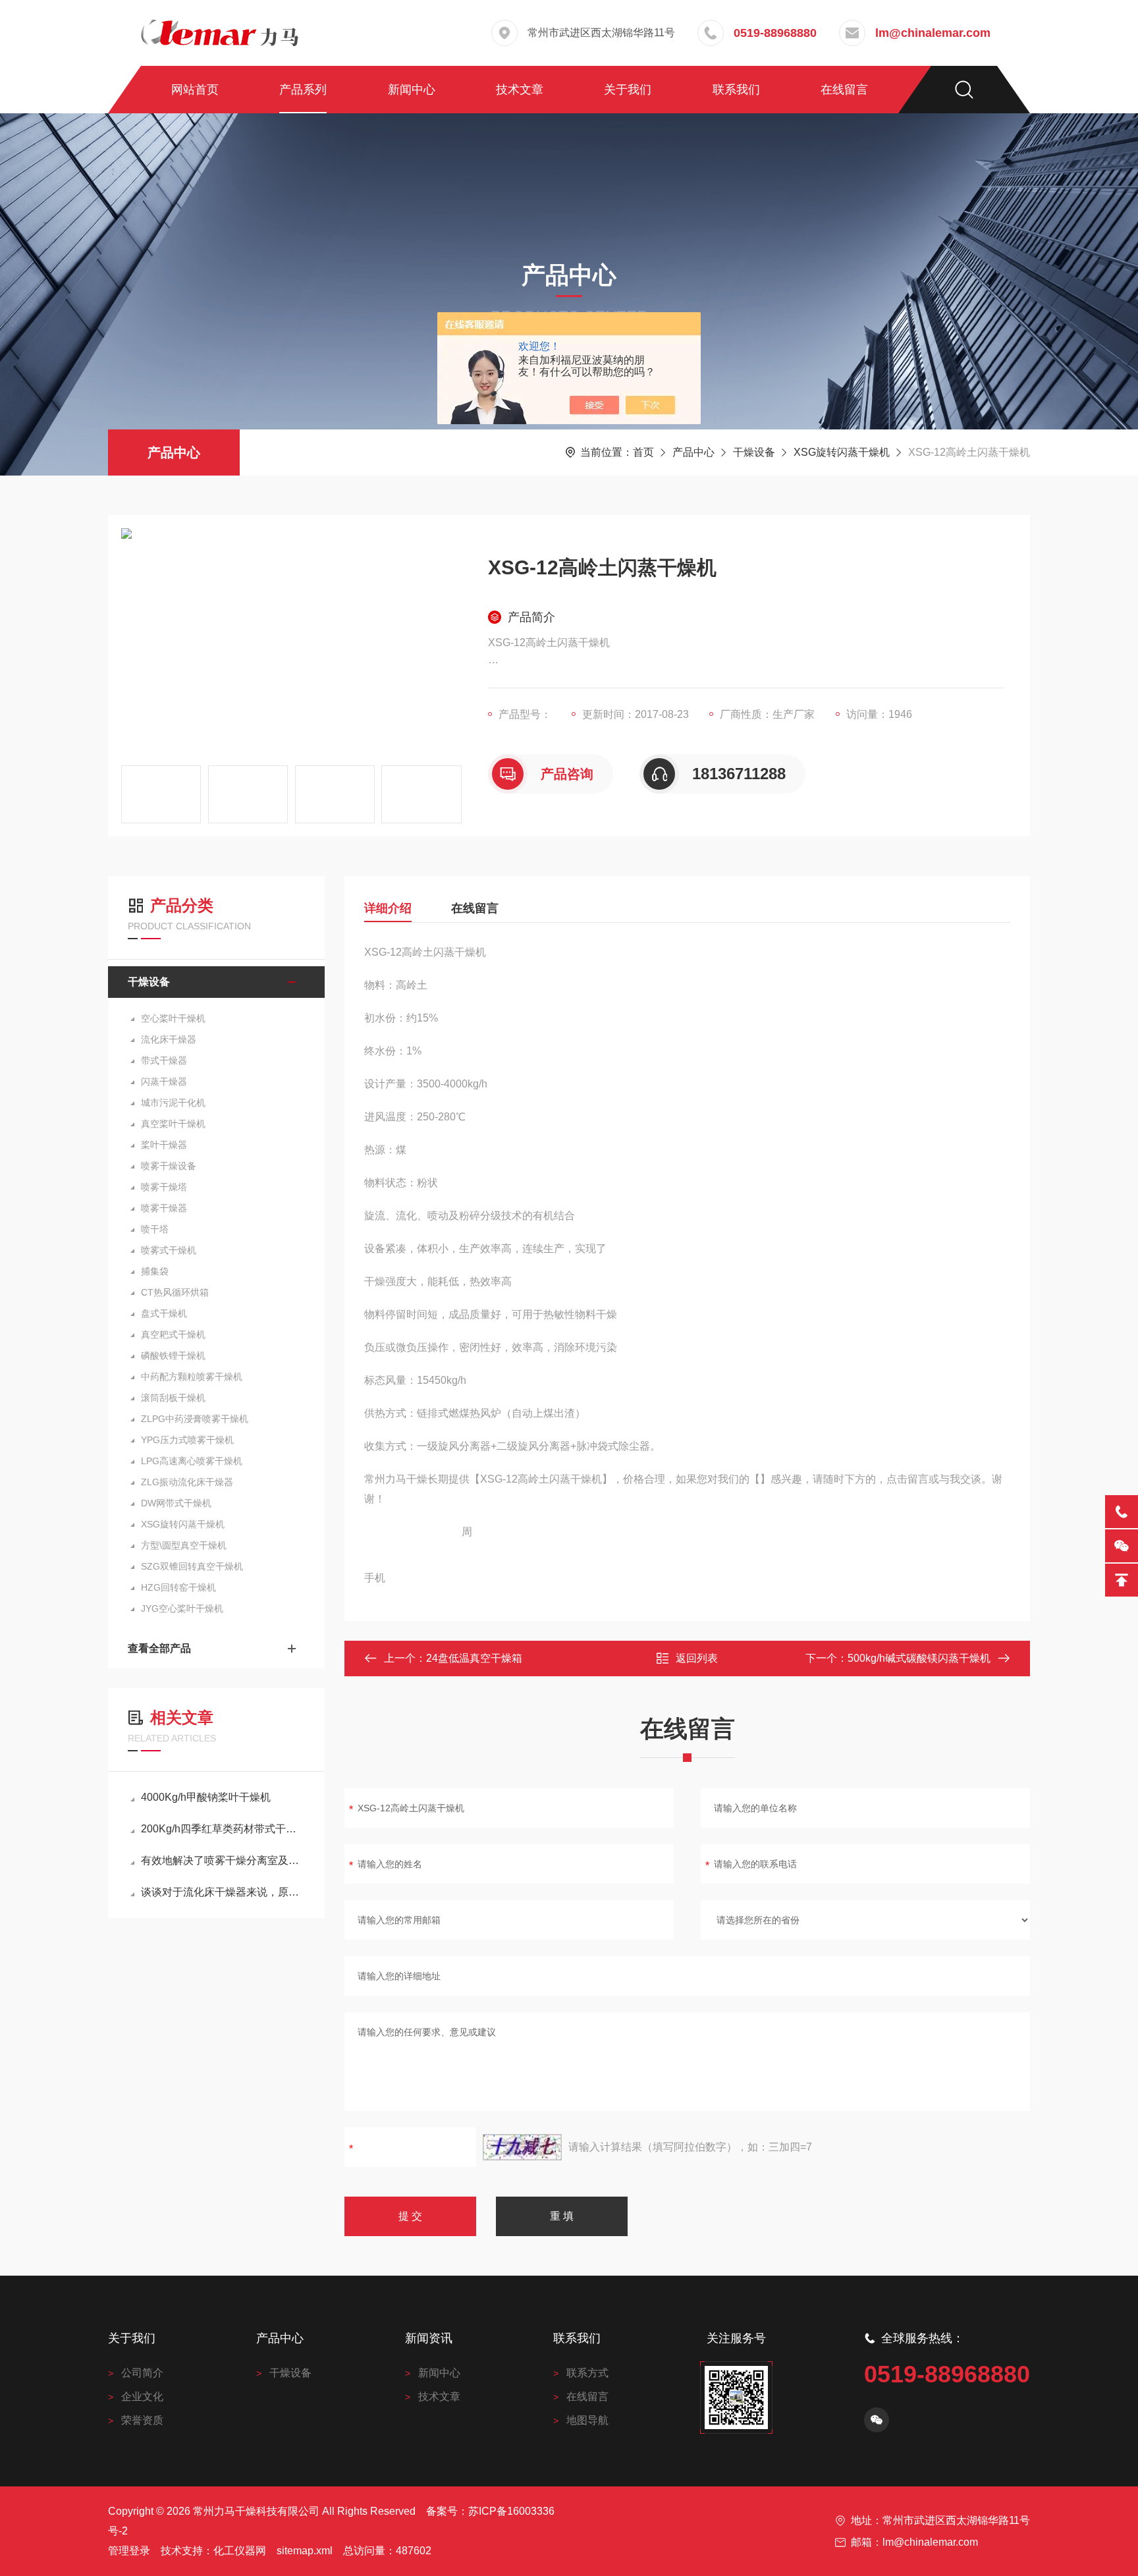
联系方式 (587, 2373)
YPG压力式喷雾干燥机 (187, 1440)
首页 (643, 452)
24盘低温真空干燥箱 (474, 1658)
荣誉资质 (142, 2420)
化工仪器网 (240, 2551)
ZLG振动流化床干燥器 (187, 1482)
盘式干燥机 (164, 1313)
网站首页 (195, 90)
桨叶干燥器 (164, 1145)
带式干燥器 (164, 1060)
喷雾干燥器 (164, 1208)
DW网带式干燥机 (176, 1503)
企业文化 (142, 2397)
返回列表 (697, 1658)
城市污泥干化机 (173, 1103)
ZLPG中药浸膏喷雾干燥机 (195, 1419)
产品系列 (303, 90)
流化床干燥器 (169, 1039)
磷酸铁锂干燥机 (173, 1356)
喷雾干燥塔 (164, 1187)
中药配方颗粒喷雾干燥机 (192, 1377)
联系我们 (736, 90)
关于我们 (628, 90)
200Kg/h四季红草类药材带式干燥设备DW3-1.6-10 (223, 1829)
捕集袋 (155, 1271)
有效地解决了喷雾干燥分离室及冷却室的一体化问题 (223, 1860)
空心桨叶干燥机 (173, 1018)
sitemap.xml (305, 2551)
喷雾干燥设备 (169, 1166)
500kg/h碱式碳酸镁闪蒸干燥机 (919, 1658)
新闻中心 (412, 90)
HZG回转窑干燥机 (178, 1587)
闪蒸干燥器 (164, 1082)
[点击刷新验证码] (522, 2147)
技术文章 (520, 90)
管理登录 (129, 2551)
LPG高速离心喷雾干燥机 (192, 1461)
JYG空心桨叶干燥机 (182, 1608)
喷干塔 (155, 1229)
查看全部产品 (159, 1648)
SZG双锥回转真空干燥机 (192, 1566)
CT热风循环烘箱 (175, 1292)
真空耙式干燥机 (173, 1334)
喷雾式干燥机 (169, 1250)
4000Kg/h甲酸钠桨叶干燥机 (206, 1797)
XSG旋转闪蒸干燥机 (842, 452)
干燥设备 (754, 452)
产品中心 (174, 452)
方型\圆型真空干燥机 (184, 1545)
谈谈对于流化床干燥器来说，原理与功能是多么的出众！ (223, 1892)
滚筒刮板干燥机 (173, 1398)
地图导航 (587, 2420)
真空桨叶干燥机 (173, 1124)
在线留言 (844, 90)
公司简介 (142, 2373)
